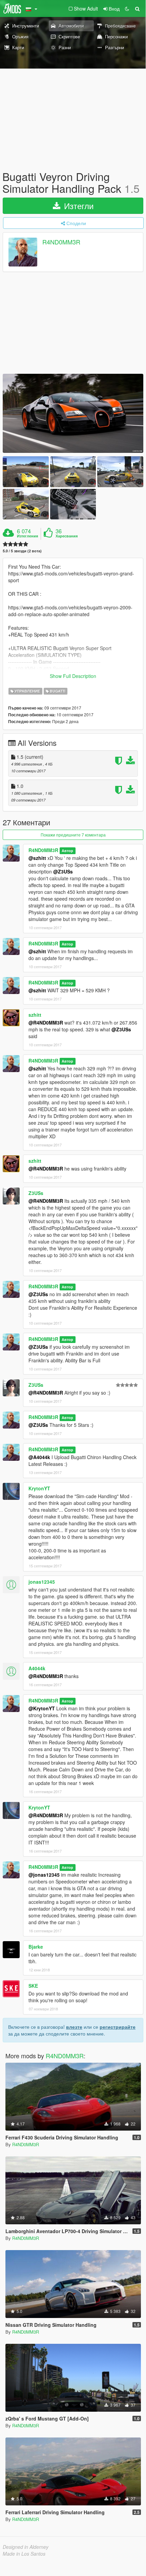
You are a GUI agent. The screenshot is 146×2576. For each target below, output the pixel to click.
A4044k (37, 1668)
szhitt (35, 1015)
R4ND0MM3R (61, 242)
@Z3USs (63, 871)
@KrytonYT (42, 1708)
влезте (74, 2027)
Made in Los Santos (24, 2554)
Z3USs (36, 1193)
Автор (67, 851)
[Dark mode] (127, 8)
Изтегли (78, 206)
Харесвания (67, 536)
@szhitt (37, 858)
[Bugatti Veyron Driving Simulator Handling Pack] (73, 413)
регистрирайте (118, 2027)
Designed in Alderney (26, 2547)
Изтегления (27, 536)
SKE (33, 1986)
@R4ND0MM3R (46, 1023)
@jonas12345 (44, 1875)
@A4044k (39, 1457)
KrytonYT (39, 1488)
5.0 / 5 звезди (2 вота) (22, 551)
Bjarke (36, 1947)
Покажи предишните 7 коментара (73, 835)
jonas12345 (42, 1582)
